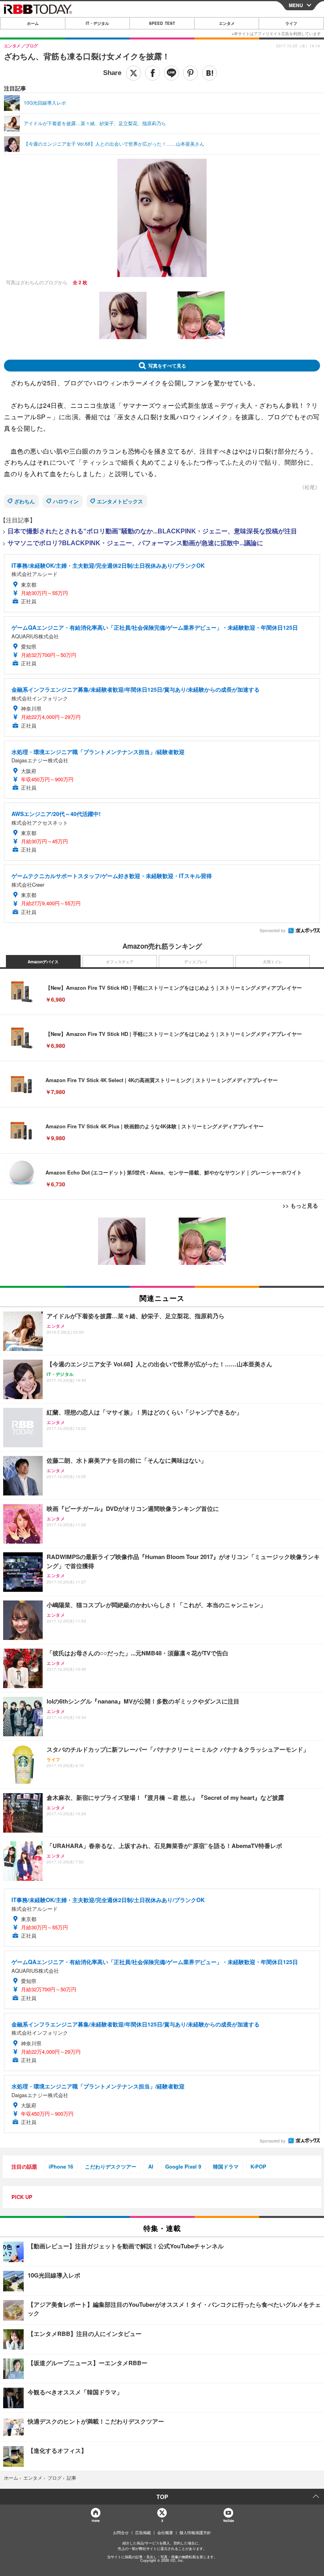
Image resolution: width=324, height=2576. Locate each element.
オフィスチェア (120, 962)
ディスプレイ (196, 962)
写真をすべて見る (167, 366)
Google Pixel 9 (183, 2166)
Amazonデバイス (43, 962)
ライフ (291, 23)
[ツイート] (134, 73)
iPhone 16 (61, 2166)
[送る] (171, 73)
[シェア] (153, 73)
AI (151, 2166)
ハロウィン (66, 501)
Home (95, 2521)
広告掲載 (143, 2533)
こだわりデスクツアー (111, 2166)
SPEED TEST (162, 23)
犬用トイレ (273, 962)
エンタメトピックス (120, 501)
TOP (162, 2497)
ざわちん (24, 501)
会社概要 (165, 2533)
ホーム (33, 23)
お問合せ (121, 2533)
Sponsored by (272, 931)
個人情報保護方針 (195, 2533)
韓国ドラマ (226, 2166)
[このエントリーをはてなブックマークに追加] (209, 73)
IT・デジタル (97, 23)
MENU (296, 5)
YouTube (228, 2521)
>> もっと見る (300, 1205)
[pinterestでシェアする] (190, 73)
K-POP (258, 2166)
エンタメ (227, 23)
